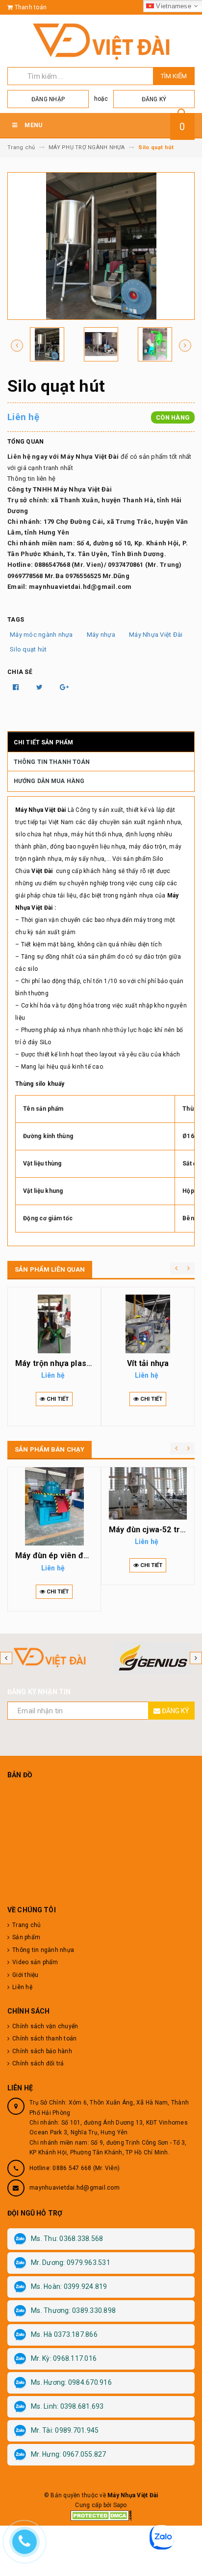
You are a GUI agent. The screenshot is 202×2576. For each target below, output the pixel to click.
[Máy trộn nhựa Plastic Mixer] (54, 1324)
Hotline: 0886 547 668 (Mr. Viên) (75, 2168)
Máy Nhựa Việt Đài (156, 635)
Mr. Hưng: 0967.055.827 (69, 2454)
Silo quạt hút (28, 649)
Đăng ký (154, 99)
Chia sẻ (20, 672)
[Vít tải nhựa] (148, 1324)
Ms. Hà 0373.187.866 (64, 2334)
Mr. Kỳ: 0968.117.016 (64, 2358)
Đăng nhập (48, 99)
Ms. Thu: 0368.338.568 (67, 2239)
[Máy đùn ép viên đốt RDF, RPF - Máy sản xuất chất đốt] (54, 1506)
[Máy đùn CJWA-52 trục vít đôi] (148, 1493)
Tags (16, 620)
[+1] (64, 687)
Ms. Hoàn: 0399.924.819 (69, 2286)
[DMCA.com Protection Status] (101, 2515)
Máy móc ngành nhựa (41, 635)
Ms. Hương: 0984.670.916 (71, 2382)
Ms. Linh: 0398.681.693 (67, 2406)
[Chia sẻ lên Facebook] (17, 687)
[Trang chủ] (101, 41)
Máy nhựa (101, 635)
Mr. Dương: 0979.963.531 (71, 2262)
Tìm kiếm (174, 76)
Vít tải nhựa (148, 1363)
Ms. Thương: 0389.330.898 (73, 2310)
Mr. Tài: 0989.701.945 (65, 2430)
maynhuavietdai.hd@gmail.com (75, 2188)
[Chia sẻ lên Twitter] (40, 687)
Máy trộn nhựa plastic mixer (67, 1363)
